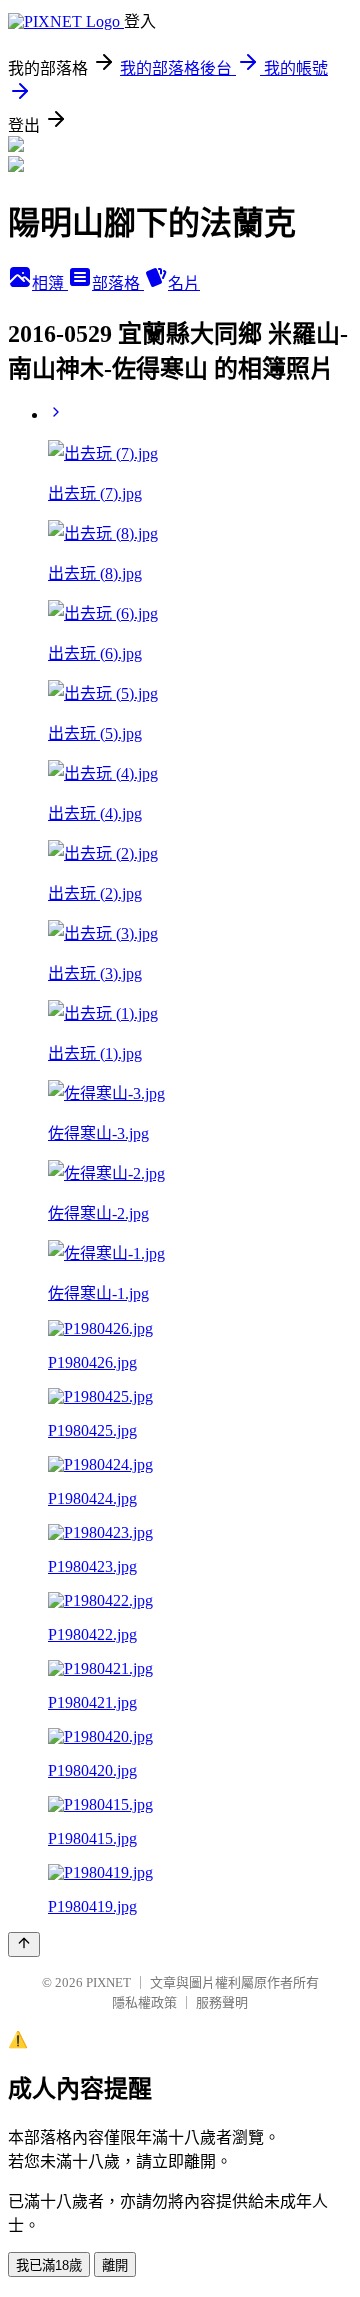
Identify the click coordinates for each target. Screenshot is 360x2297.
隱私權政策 (144, 2002)
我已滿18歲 (49, 2265)
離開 (115, 2265)
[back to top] (24, 1944)
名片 (184, 283)
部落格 (118, 283)
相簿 (50, 283)
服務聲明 (222, 2002)
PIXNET (108, 1982)
